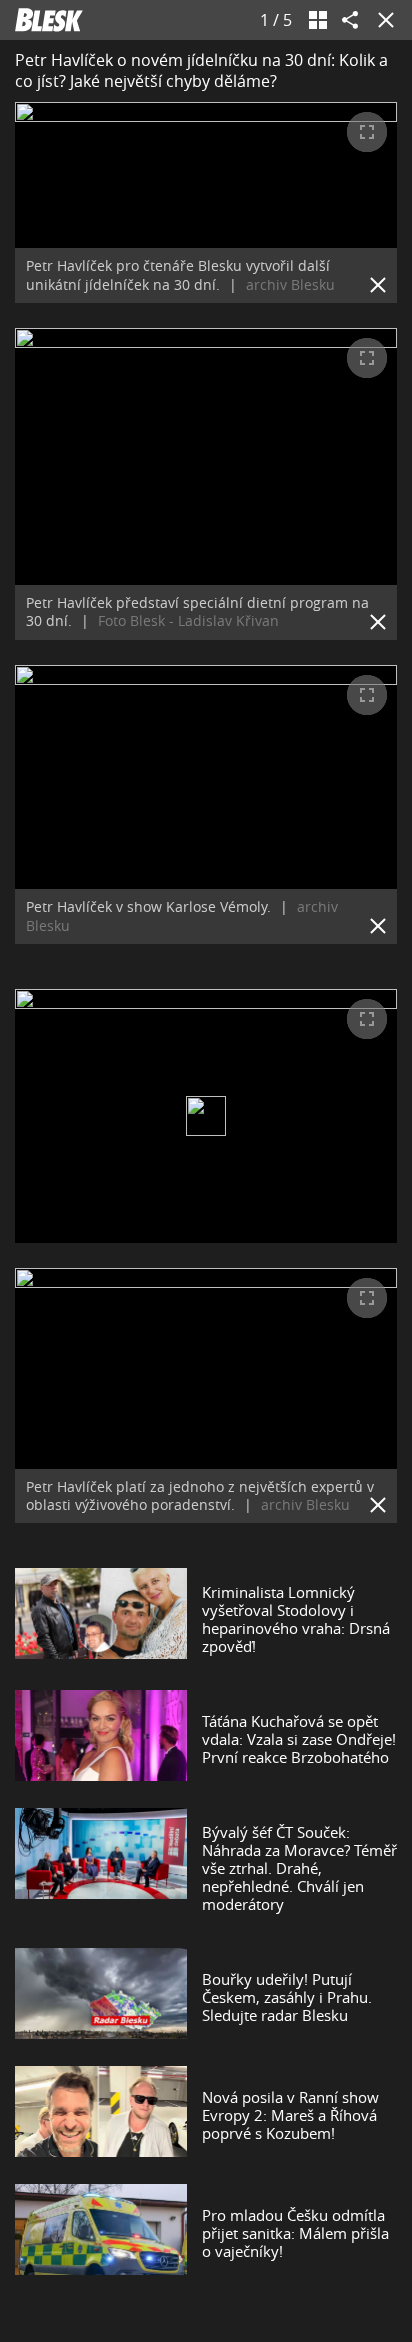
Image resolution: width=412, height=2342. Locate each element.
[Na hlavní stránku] (49, 20)
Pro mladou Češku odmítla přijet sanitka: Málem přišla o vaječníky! (295, 2233)
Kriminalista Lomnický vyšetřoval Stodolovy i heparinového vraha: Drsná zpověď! (296, 1619)
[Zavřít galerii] (382, 20)
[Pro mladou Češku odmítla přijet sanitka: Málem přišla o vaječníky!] (101, 2233)
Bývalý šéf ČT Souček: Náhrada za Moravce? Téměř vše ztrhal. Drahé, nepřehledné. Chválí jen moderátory (299, 1868)
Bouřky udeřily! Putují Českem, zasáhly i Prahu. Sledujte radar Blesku (287, 1997)
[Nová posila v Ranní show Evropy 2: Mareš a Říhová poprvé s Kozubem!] (101, 2115)
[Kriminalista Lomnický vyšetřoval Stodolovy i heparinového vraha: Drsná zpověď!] (101, 1619)
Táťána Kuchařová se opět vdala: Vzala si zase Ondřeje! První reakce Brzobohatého (299, 1739)
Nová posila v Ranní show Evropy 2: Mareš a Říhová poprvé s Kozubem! (290, 2115)
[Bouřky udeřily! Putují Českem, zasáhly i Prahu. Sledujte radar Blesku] (101, 1997)
